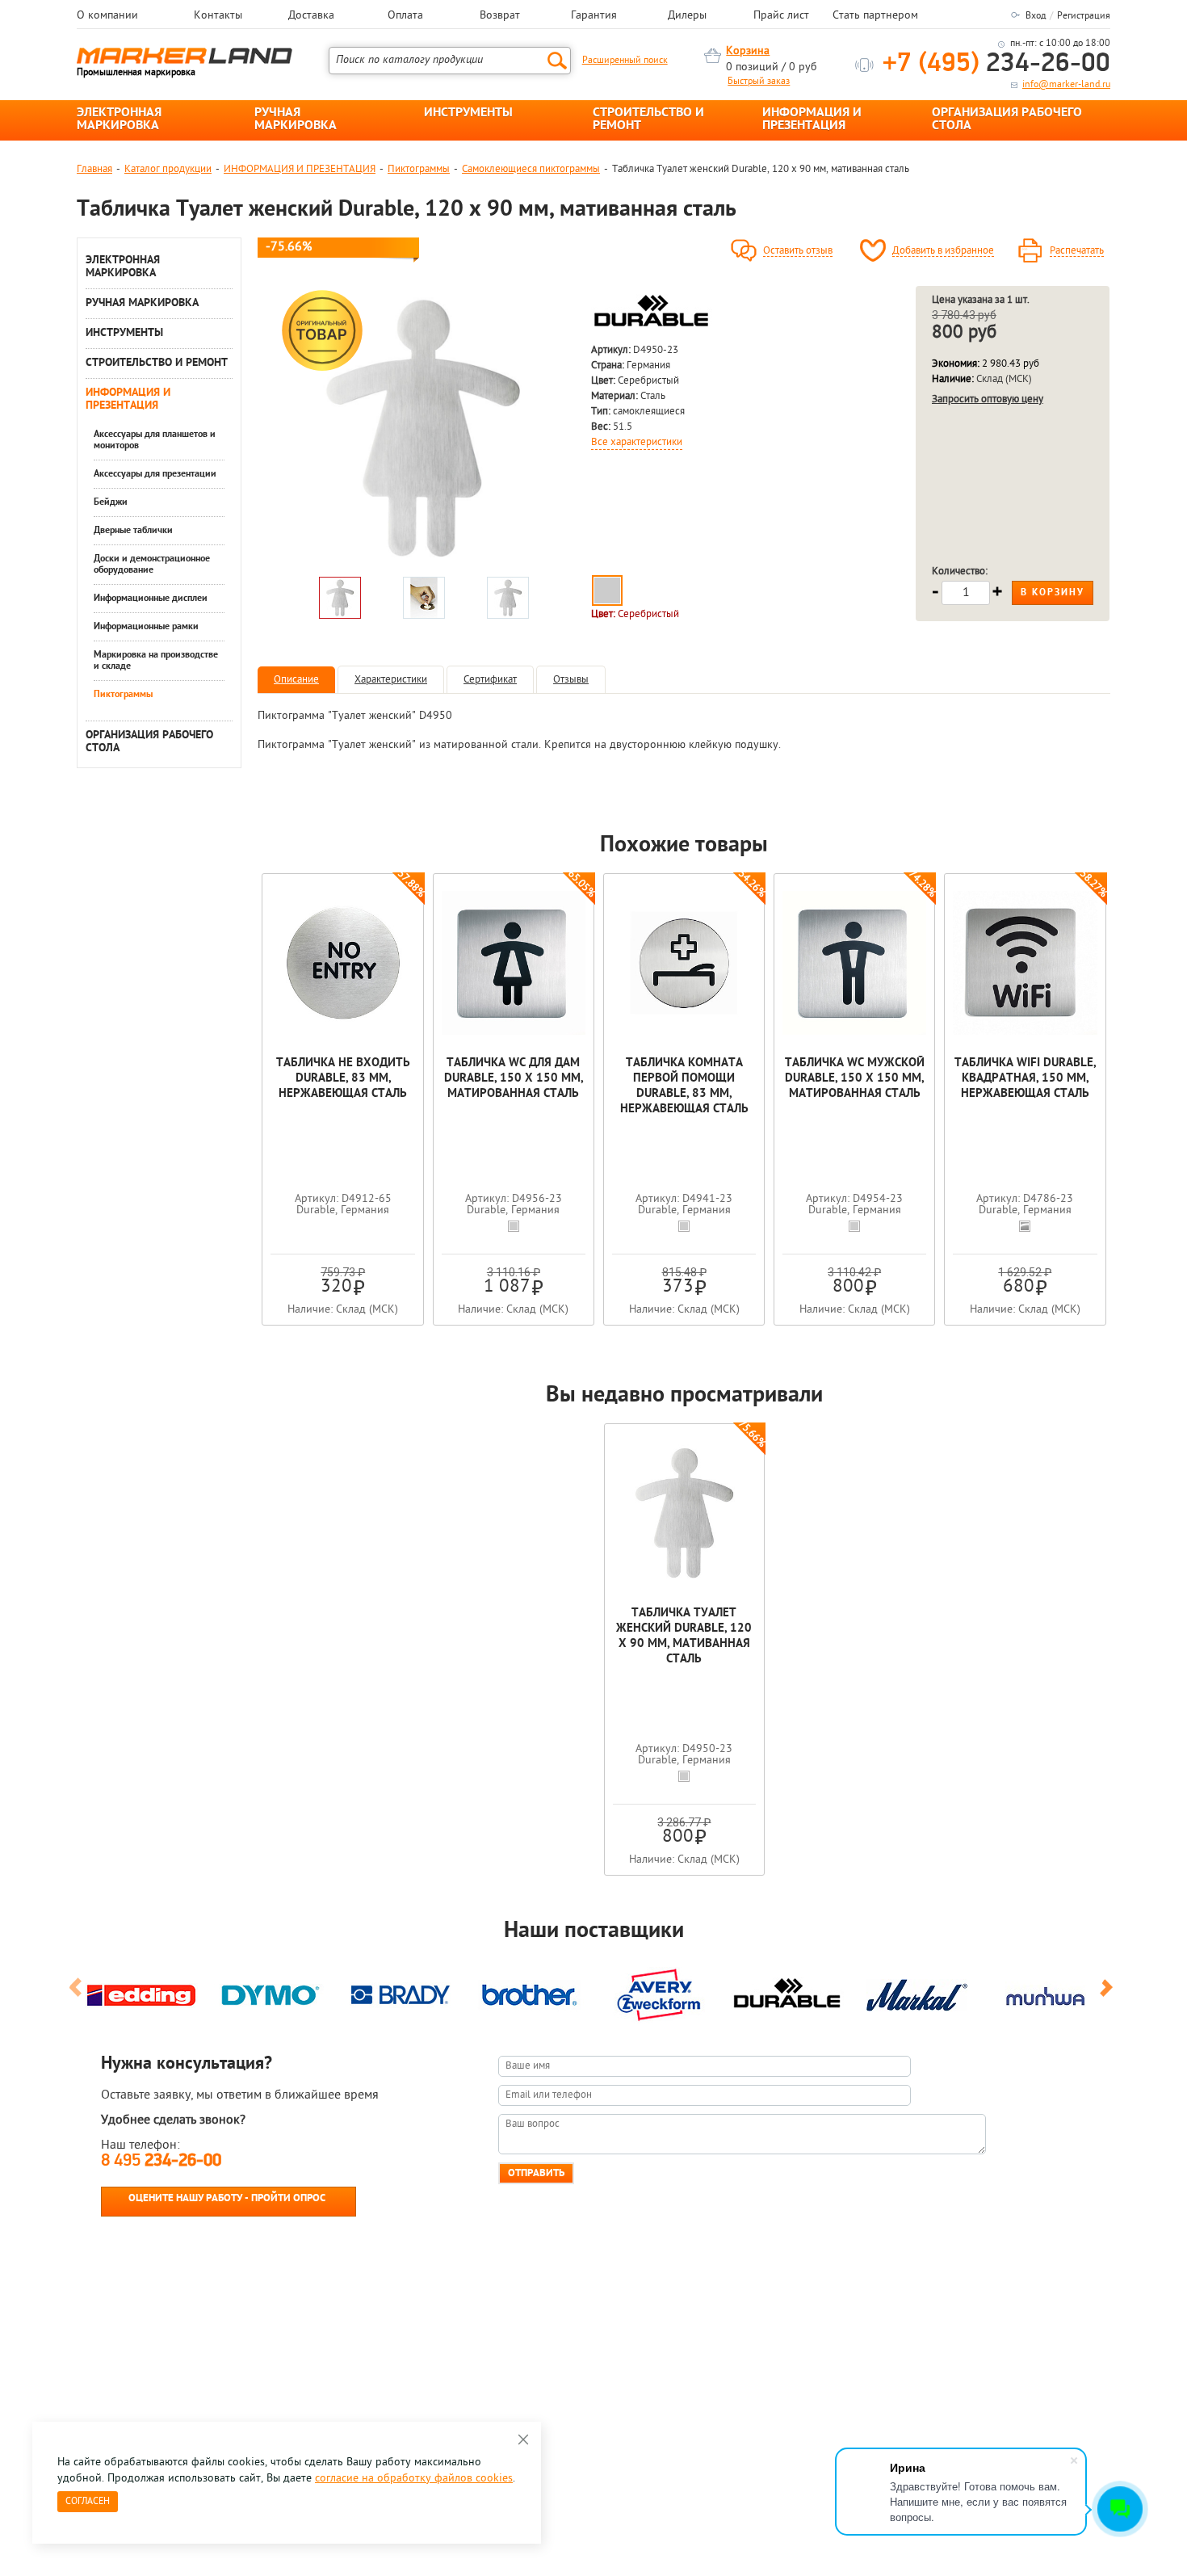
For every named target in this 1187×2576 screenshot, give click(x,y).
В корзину (1053, 593)
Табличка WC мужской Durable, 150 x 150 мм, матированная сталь (855, 1079)
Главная (94, 169)
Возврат (500, 16)
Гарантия (594, 16)
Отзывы (571, 680)
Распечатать (1077, 251)
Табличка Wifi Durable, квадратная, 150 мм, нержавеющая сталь (1025, 1079)
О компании (107, 16)
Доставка (311, 16)
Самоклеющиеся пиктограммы (531, 169)
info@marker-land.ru (1066, 85)
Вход (1036, 16)
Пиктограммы (419, 169)
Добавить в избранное (943, 251)
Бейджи (111, 502)
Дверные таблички (133, 531)
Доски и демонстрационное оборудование (152, 565)
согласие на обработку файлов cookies (414, 2479)
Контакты (218, 16)
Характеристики (391, 680)
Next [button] (1109, 1994)
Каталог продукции (168, 169)
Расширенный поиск (625, 61)
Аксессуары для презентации (155, 474)
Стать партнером (875, 16)
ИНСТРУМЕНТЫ (468, 113)
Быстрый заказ (759, 82)
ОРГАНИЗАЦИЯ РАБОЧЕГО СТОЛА (1007, 120)
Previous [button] (78, 1994)
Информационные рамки (146, 627)
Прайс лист (781, 16)
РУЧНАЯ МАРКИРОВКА (296, 120)
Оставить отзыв (798, 251)
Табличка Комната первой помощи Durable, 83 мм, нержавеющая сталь (684, 1086)
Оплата (405, 16)
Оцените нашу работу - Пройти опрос (227, 2198)
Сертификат (490, 680)
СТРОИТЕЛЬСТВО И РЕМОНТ (648, 120)
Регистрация (1084, 16)
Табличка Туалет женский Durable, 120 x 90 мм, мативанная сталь (684, 1637)
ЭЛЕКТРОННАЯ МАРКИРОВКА (119, 120)
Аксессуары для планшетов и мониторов (155, 440)
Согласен (88, 2502)
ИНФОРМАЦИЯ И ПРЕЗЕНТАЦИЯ (812, 120)
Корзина (748, 51)
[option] (423, 427)
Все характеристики (637, 443)
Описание (296, 680)
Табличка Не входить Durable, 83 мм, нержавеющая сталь (343, 1079)
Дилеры (687, 16)
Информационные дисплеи (151, 599)
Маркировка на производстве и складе (156, 661)
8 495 (161, 2161)
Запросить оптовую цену (988, 399)
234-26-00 (996, 64)
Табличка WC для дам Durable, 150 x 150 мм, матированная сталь (514, 1079)
